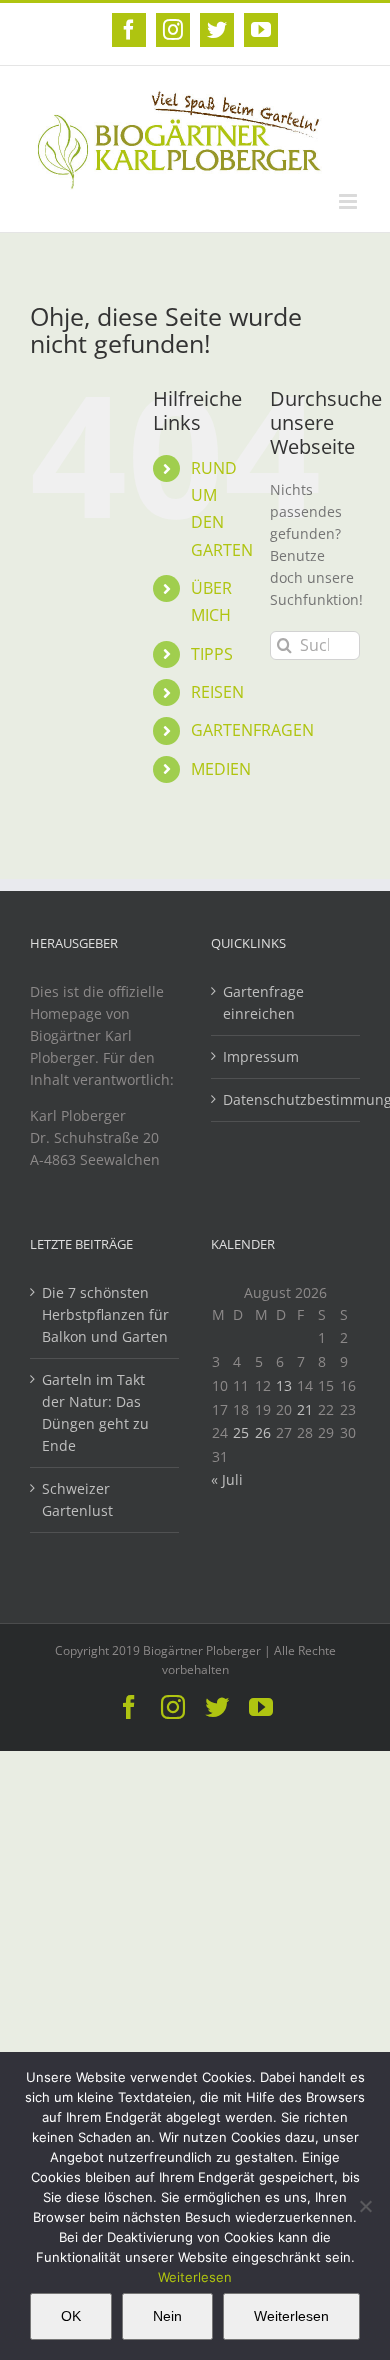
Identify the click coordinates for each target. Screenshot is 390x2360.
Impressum (261, 1056)
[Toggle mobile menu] (349, 201)
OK (71, 2316)
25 (241, 1432)
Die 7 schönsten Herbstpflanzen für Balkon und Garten (105, 1314)
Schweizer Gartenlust (77, 1499)
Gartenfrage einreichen (263, 1002)
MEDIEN (221, 769)
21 (305, 1409)
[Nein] (365, 2206)
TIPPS (212, 654)
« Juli (227, 1479)
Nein (167, 2316)
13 (284, 1385)
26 (263, 1432)
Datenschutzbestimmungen (286, 1099)
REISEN (217, 692)
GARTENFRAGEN (252, 730)
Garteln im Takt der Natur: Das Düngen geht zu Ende (95, 1412)
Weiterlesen (195, 2277)
